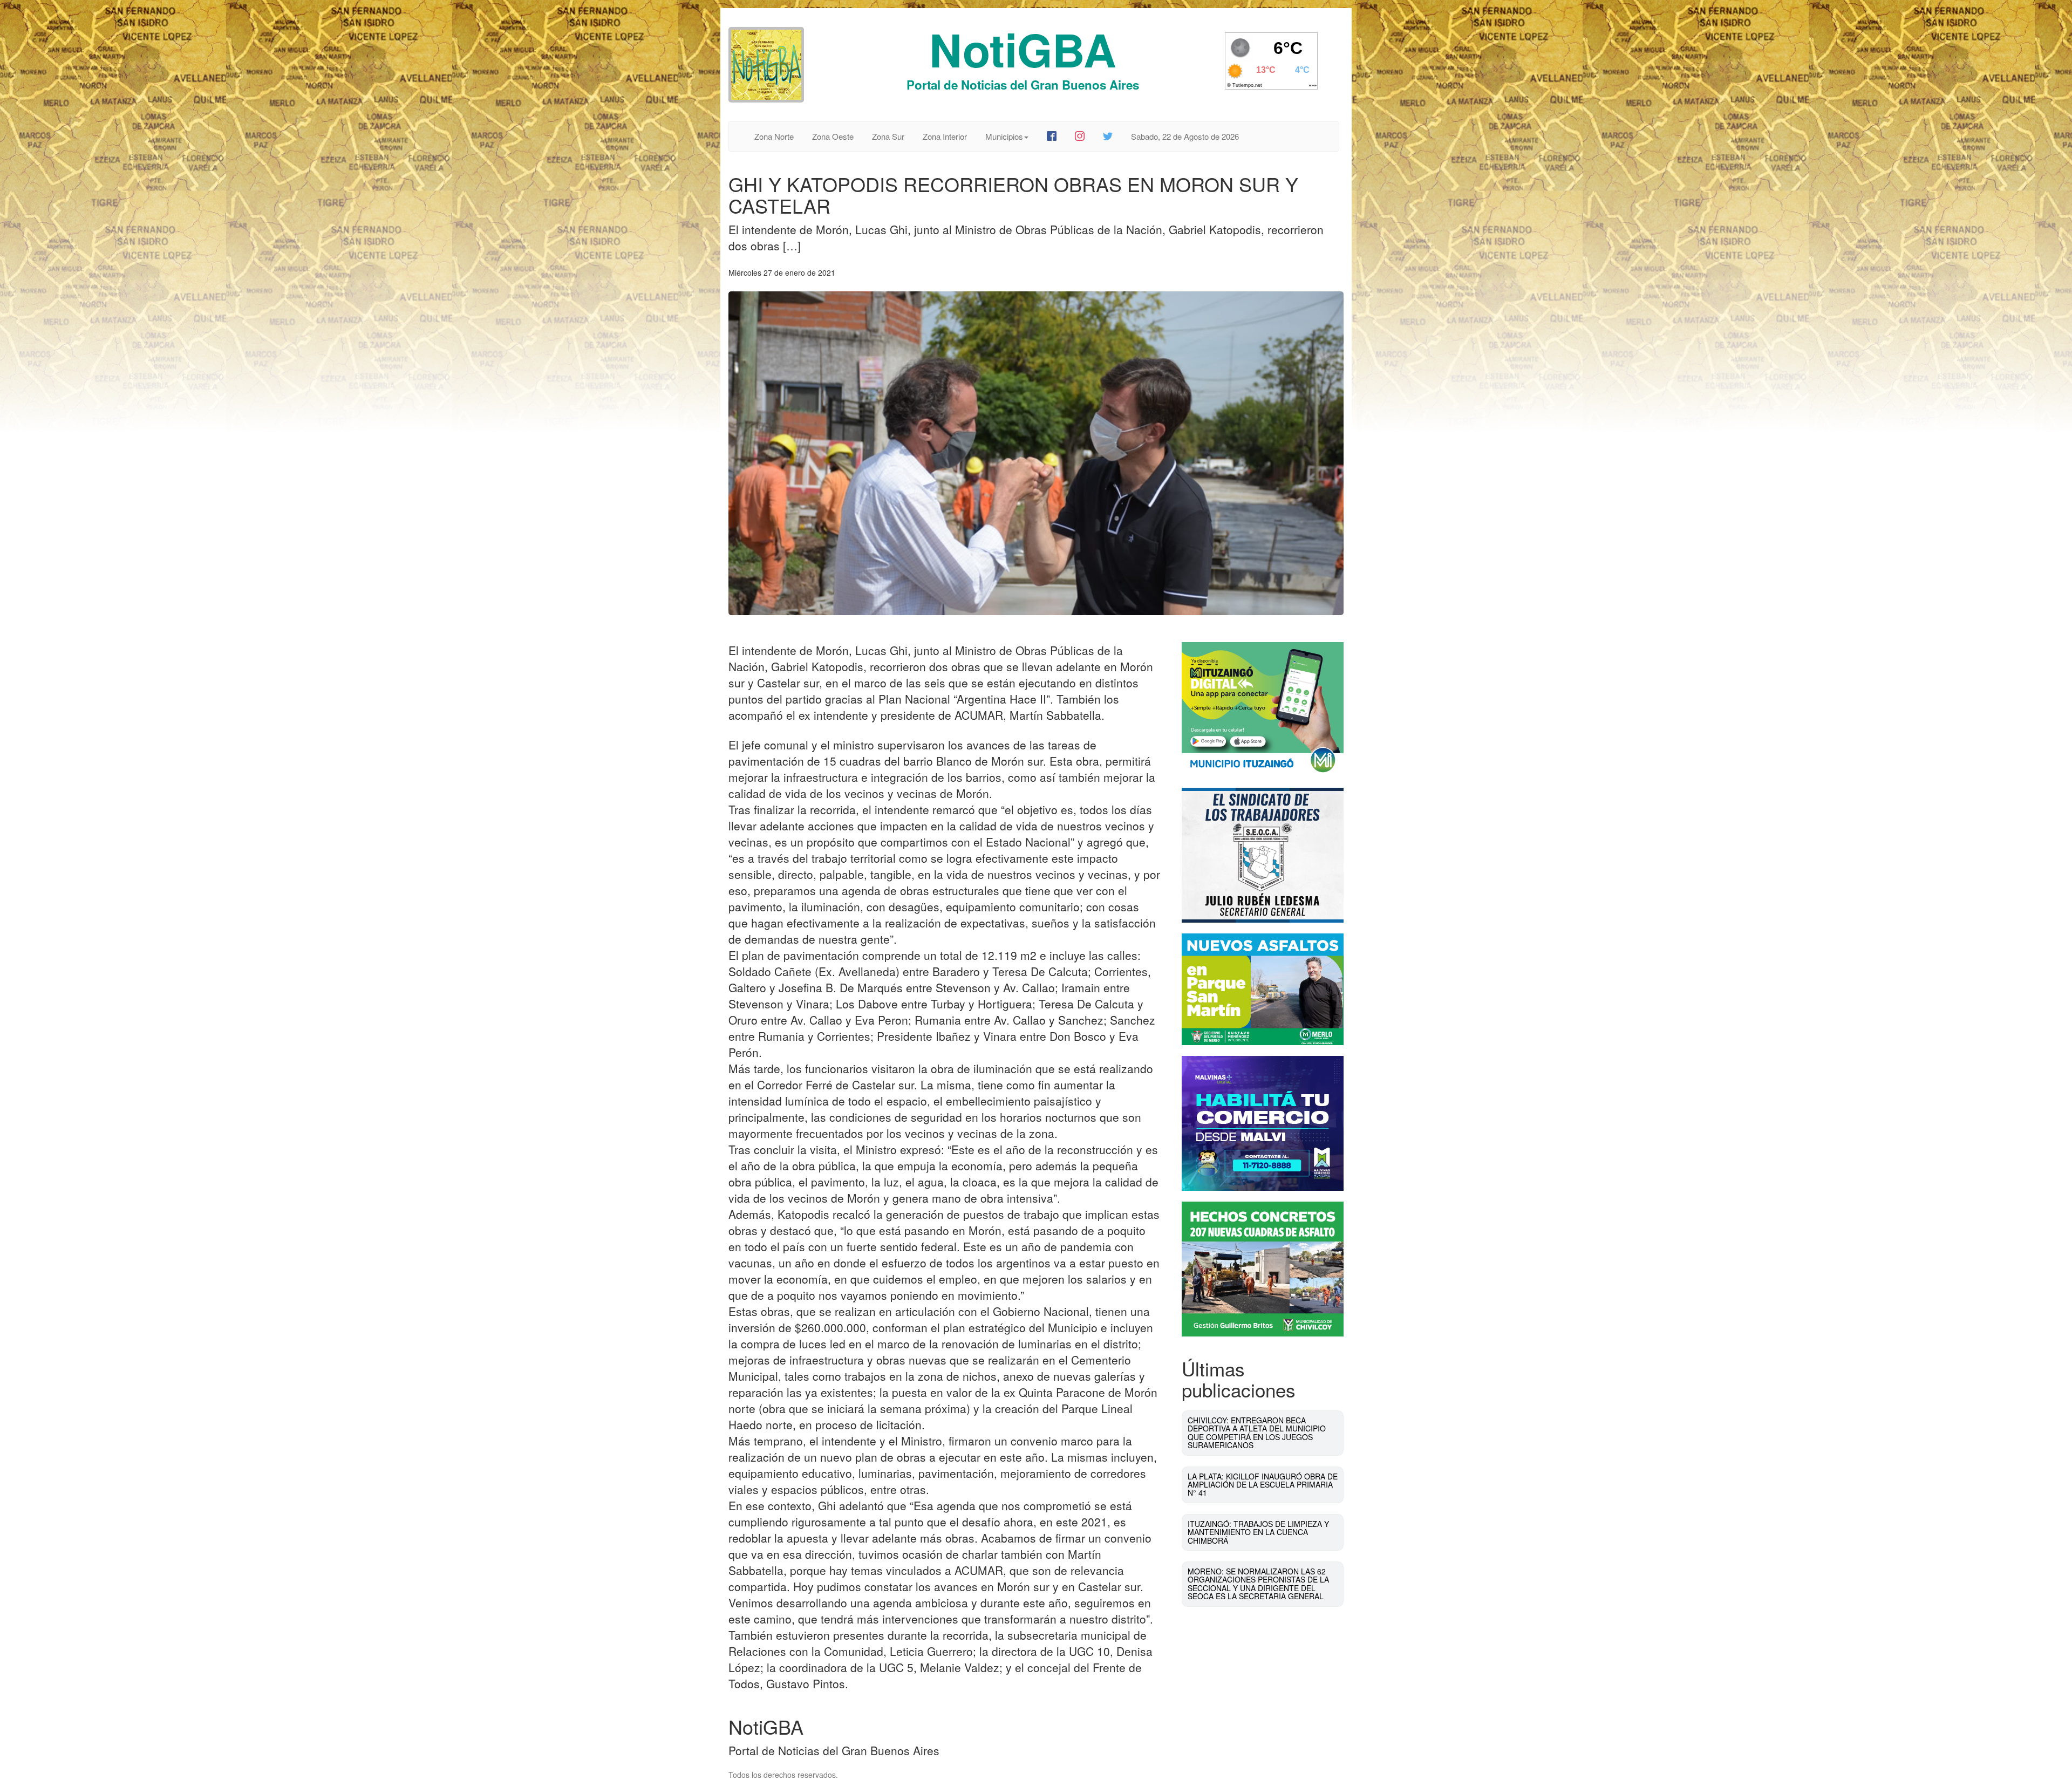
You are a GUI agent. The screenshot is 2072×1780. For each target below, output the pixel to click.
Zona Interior (945, 136)
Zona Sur (888, 136)
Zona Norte (774, 136)
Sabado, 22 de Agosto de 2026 (1185, 136)
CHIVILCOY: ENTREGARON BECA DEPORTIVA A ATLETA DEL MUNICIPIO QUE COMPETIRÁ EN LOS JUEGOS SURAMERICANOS (1257, 1433)
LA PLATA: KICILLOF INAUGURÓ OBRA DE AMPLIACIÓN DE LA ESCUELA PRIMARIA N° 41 (1263, 1485)
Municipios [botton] (1004, 136)
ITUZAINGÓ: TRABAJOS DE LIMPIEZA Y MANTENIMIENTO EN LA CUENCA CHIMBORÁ (1258, 1532)
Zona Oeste (833, 136)
